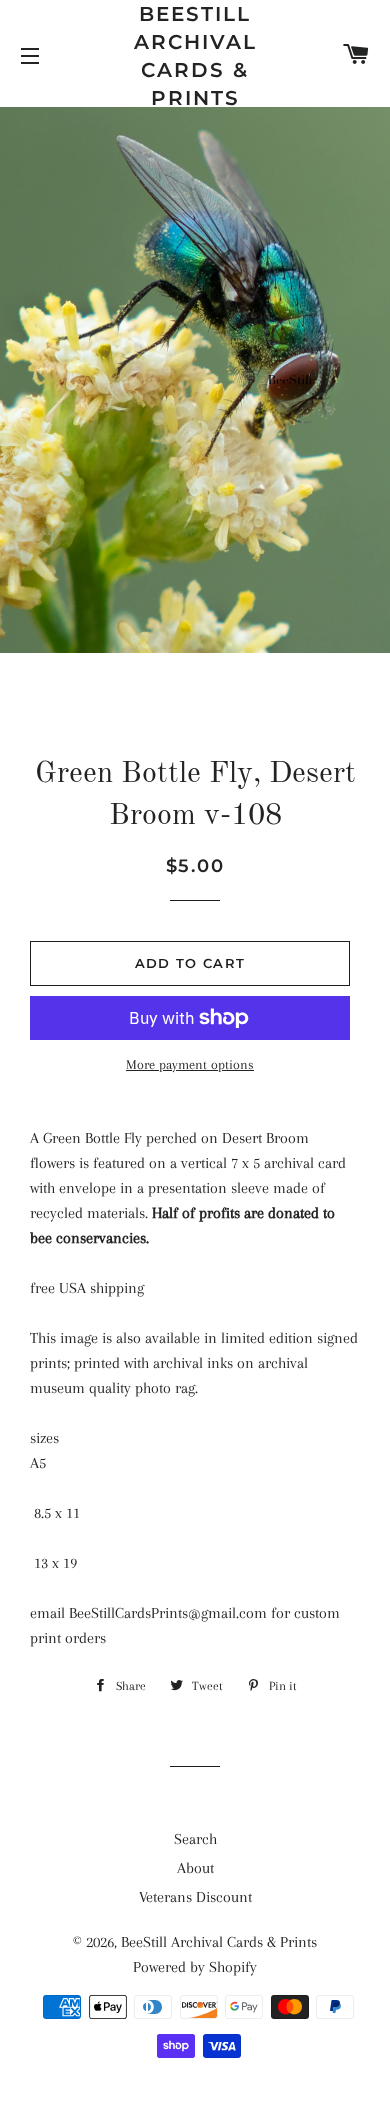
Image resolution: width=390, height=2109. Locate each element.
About (195, 1868)
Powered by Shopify (195, 1967)
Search (195, 1839)
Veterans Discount (195, 1897)
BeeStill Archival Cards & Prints (195, 56)
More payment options (190, 1064)
